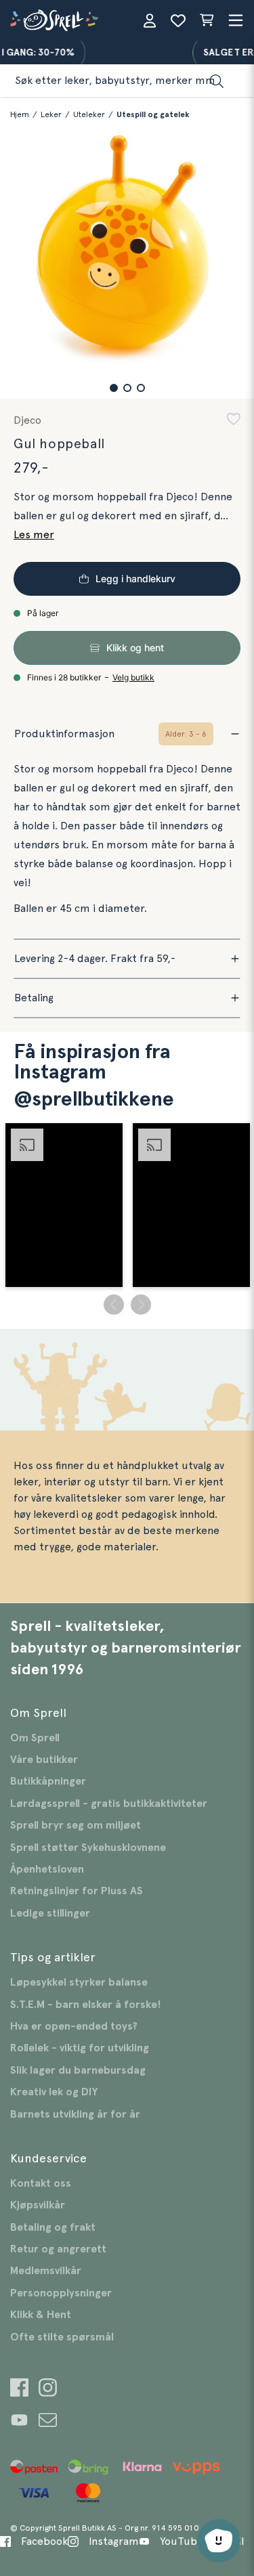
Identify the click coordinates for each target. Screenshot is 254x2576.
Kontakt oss (41, 2183)
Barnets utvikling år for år (75, 2114)
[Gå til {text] (19, 2389)
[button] (114, 388)
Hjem (20, 114)
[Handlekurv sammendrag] (207, 20)
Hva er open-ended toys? (74, 2026)
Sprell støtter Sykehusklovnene (88, 1848)
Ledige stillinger (50, 1913)
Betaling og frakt (53, 2227)
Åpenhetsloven (47, 1869)
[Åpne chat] (219, 2541)
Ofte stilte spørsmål (62, 2337)
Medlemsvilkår (46, 2271)
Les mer (34, 535)
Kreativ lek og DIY (54, 2092)
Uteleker (89, 114)
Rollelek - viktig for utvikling (80, 2048)
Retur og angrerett (58, 2249)
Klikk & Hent (41, 2315)
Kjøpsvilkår (38, 2205)
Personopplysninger (61, 2293)
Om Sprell (35, 1738)
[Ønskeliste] (178, 20)
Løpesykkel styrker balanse (79, 1982)
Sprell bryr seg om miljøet (76, 1825)
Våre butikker (44, 1760)
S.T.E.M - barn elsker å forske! (86, 2005)
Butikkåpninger (48, 1781)
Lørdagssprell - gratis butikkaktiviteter (109, 1804)
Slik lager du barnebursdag (78, 2070)
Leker (51, 114)
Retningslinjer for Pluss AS (77, 1891)
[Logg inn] (150, 20)
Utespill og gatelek (153, 114)
